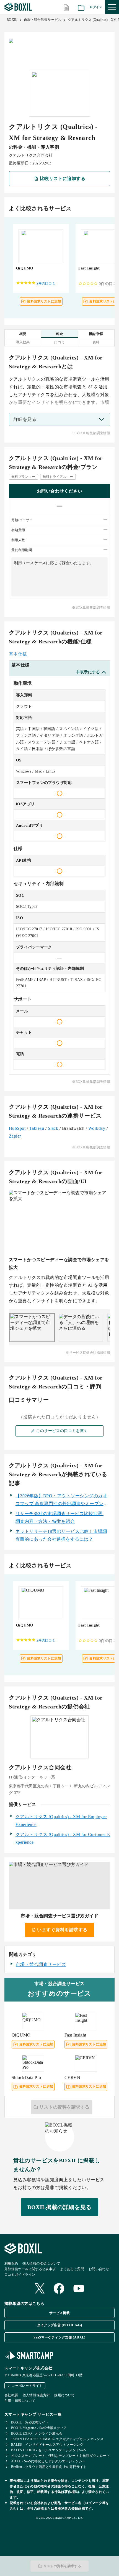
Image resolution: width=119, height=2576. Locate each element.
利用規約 (11, 2263)
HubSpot (17, 1128)
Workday (97, 1128)
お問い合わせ (99, 2269)
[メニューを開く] (112, 7)
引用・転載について (20, 2401)
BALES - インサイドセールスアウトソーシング (47, 2445)
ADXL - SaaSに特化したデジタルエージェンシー (48, 2461)
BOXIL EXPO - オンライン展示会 (37, 2433)
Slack (53, 1128)
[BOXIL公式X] (40, 2289)
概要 (23, 334)
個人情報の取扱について (41, 2263)
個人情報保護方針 (36, 2395)
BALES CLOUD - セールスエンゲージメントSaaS (49, 2450)
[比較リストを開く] (66, 7)
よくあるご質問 (72, 2269)
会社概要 (11, 2395)
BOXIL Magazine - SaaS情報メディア (39, 2428)
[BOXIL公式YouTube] (79, 2289)
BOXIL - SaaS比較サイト (30, 2422)
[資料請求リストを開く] (81, 7)
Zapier (15, 1136)
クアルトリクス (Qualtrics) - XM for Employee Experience (61, 1821)
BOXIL (12, 20)
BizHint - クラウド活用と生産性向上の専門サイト (49, 2467)
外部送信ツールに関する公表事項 (30, 2269)
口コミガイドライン (20, 2275)
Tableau (37, 1128)
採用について (64, 2395)
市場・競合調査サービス (43, 20)
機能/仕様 (96, 334)
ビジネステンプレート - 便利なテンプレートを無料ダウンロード (60, 2456)
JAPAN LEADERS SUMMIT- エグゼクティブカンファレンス (57, 2439)
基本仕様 (18, 654)
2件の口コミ (46, 283)
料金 (60, 334)
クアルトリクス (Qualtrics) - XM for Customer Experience (63, 1838)
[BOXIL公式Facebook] (59, 2289)
